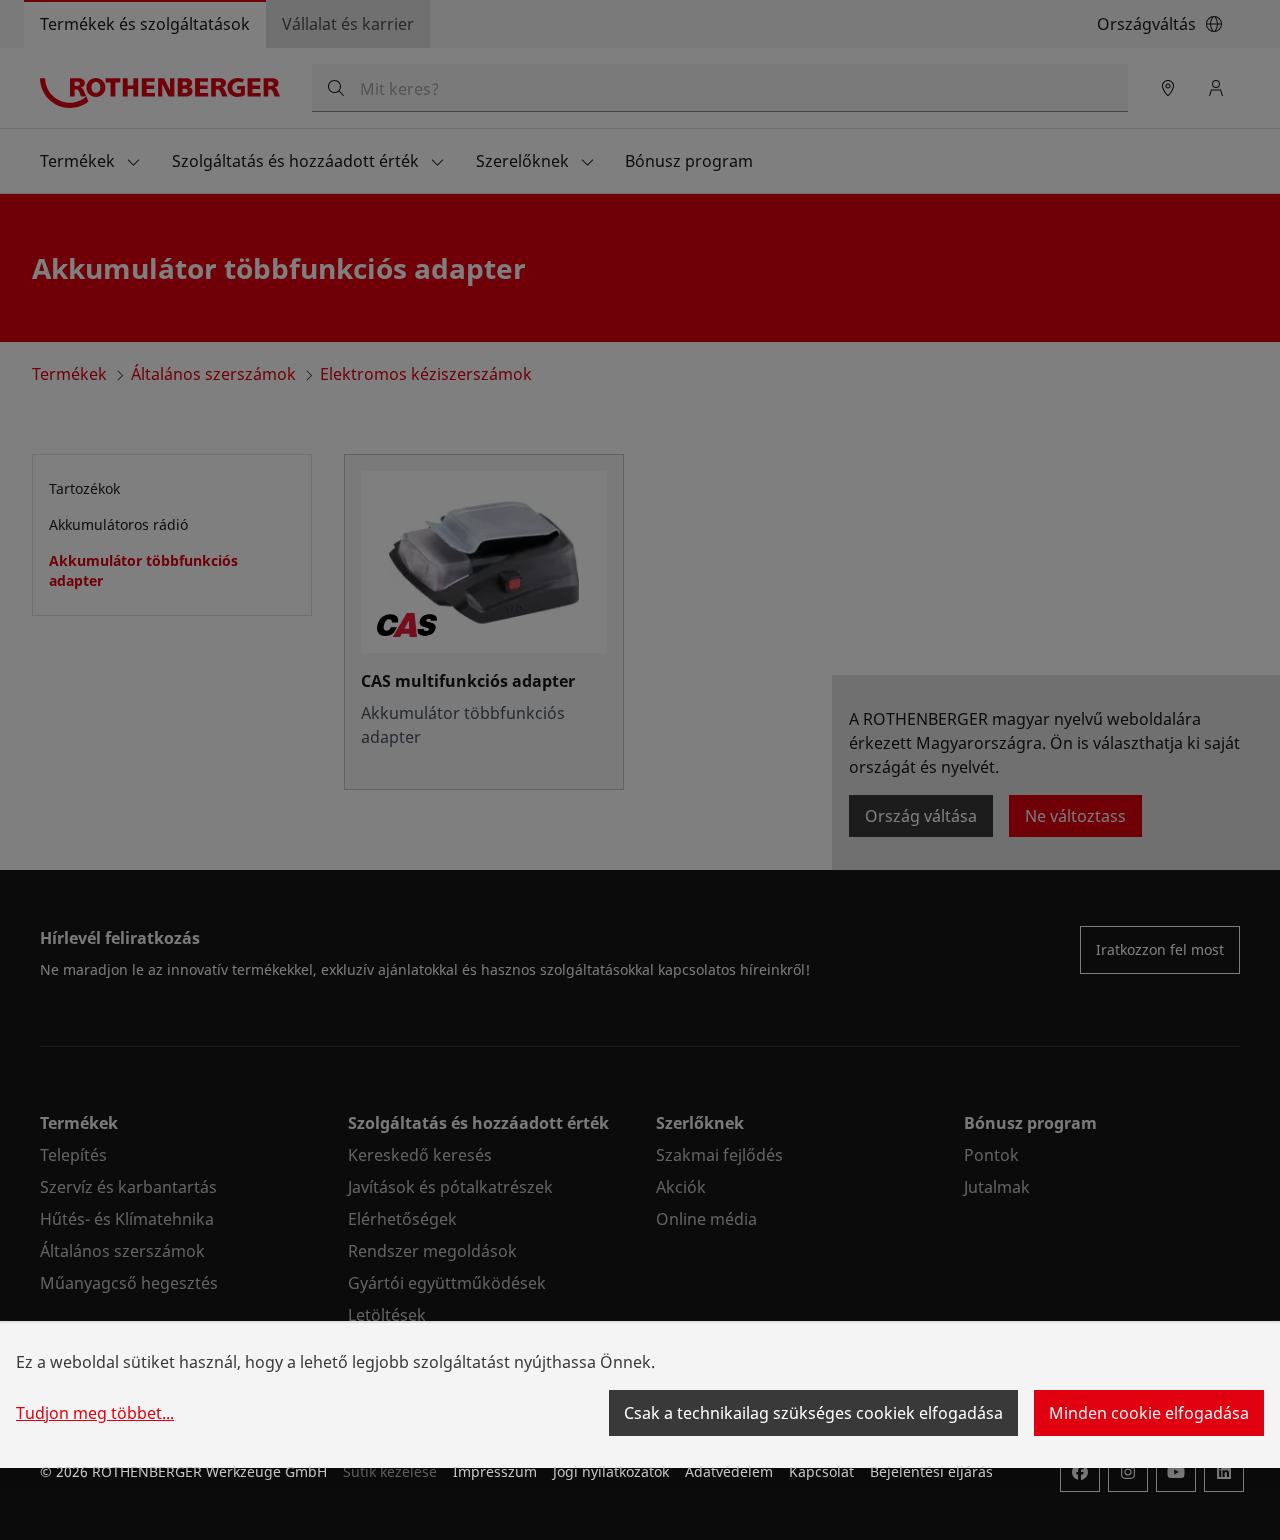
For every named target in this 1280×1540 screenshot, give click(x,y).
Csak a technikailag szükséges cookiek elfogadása (813, 1413)
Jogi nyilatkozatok (611, 1471)
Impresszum (495, 1471)
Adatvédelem (729, 1471)
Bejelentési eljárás (931, 1471)
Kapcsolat (821, 1471)
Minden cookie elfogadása (1149, 1413)
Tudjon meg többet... (95, 1413)
